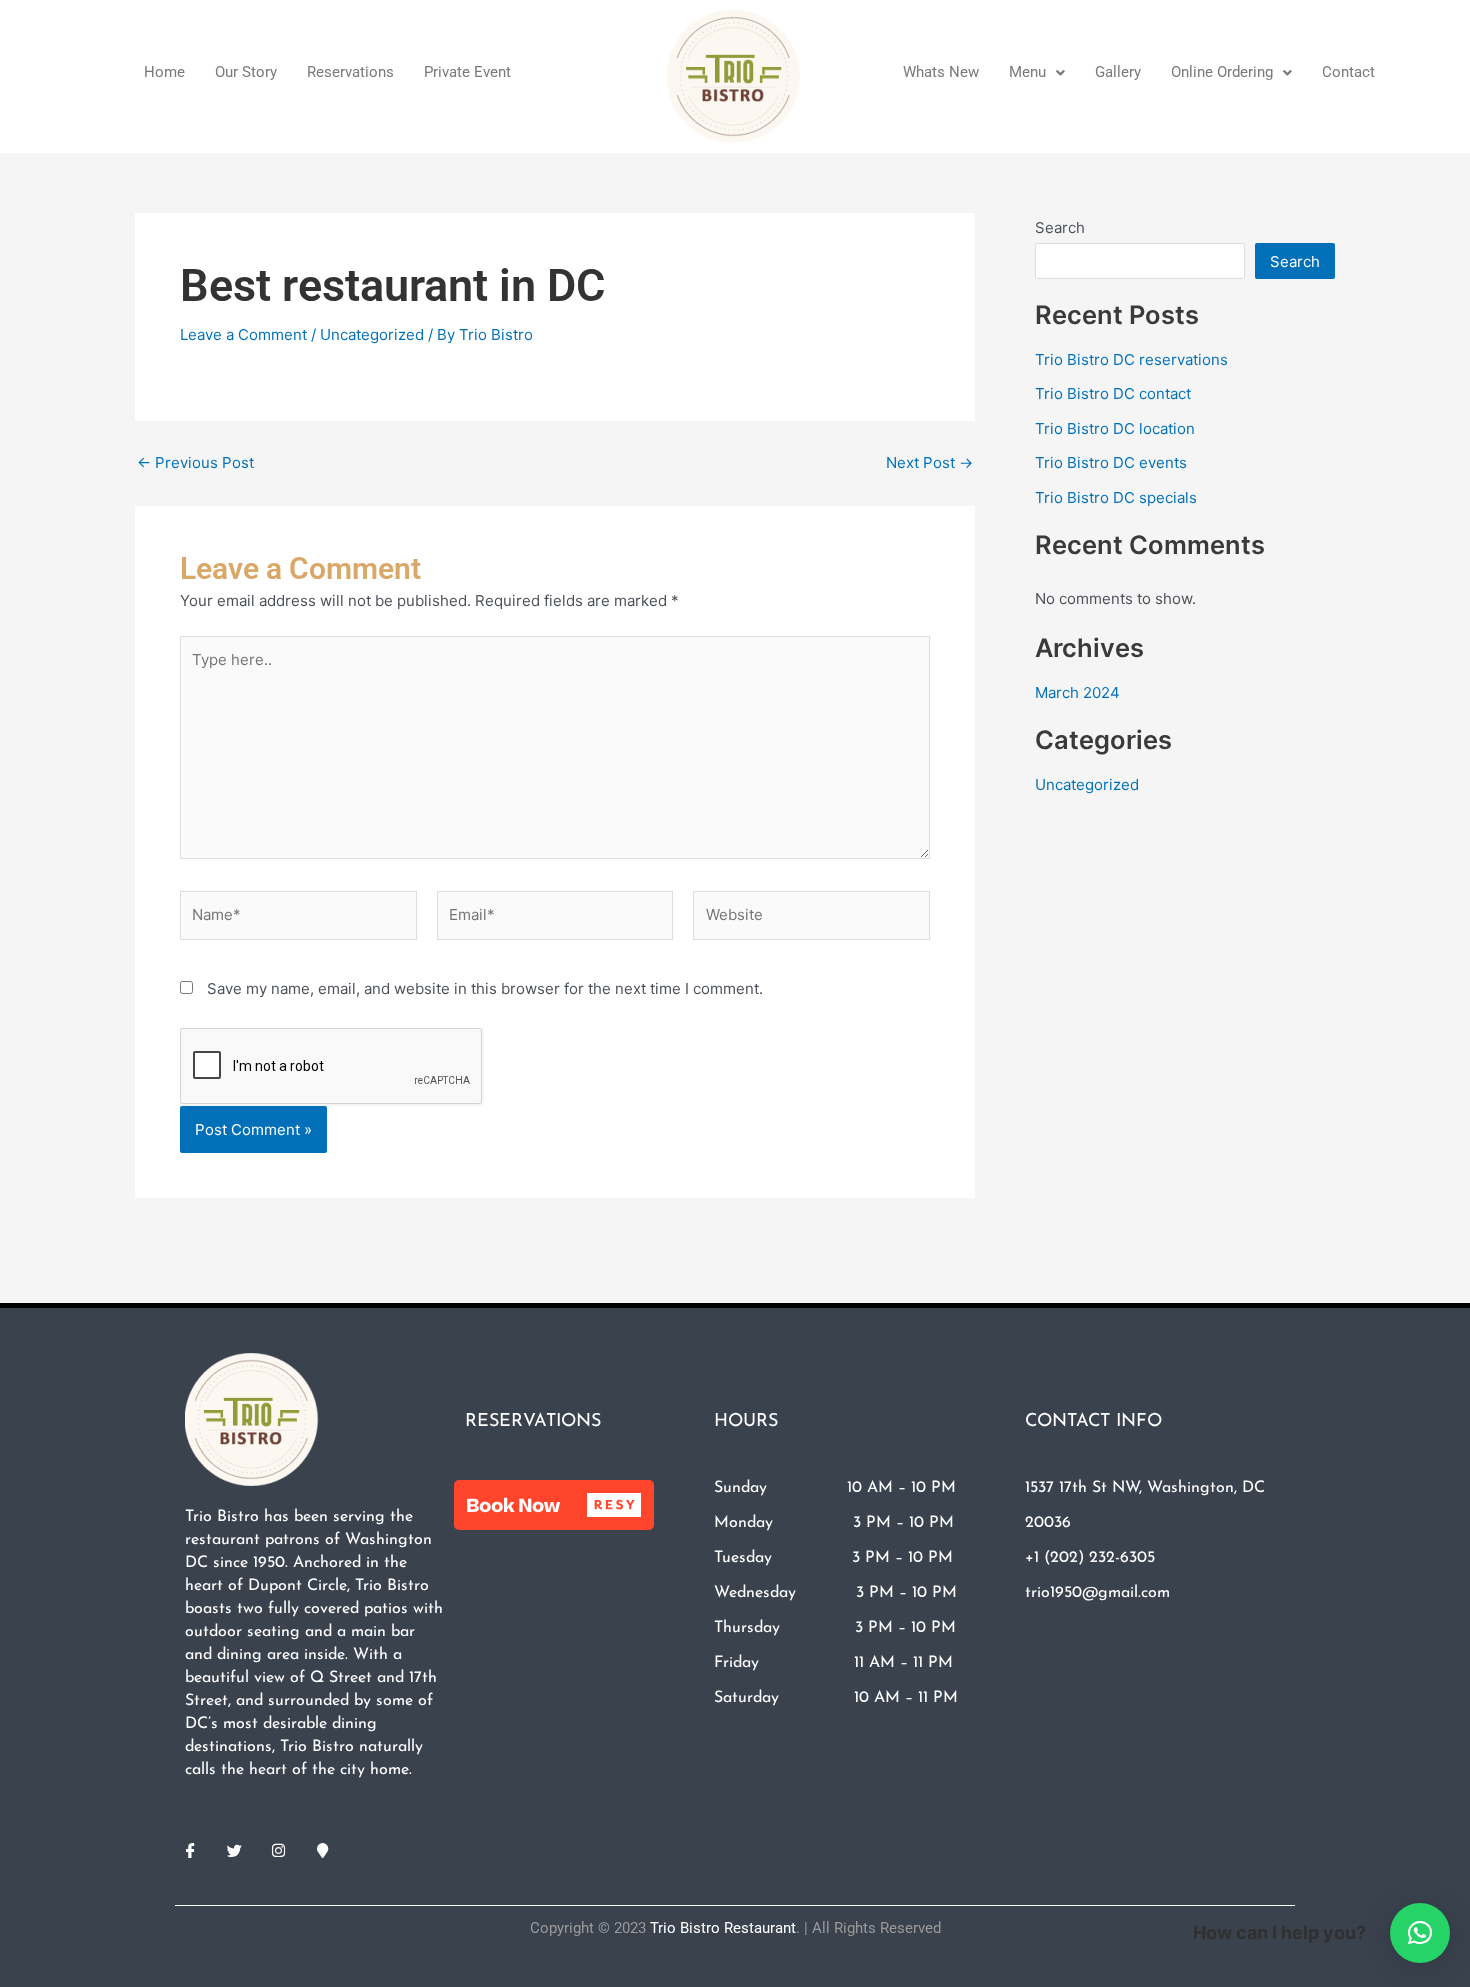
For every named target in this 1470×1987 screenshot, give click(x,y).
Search (1060, 227)
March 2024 (1077, 692)
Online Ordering (1222, 72)
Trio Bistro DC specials (1116, 497)
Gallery (1118, 72)
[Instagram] (278, 1850)
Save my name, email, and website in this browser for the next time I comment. (485, 988)
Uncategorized (372, 334)
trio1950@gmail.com (1097, 1593)
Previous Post (195, 462)
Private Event (467, 72)
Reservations (350, 72)
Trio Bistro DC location (1115, 428)
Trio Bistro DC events (1111, 462)
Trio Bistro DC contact (1113, 393)
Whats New (941, 72)
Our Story (246, 72)
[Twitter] (234, 1850)
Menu (1027, 72)
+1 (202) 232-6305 (1090, 1558)
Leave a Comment (243, 334)
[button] (1037, 72)
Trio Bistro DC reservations (1131, 359)
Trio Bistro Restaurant (723, 1928)
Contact (1348, 72)
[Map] (322, 1850)
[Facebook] (190, 1850)
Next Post (929, 462)
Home (164, 72)
